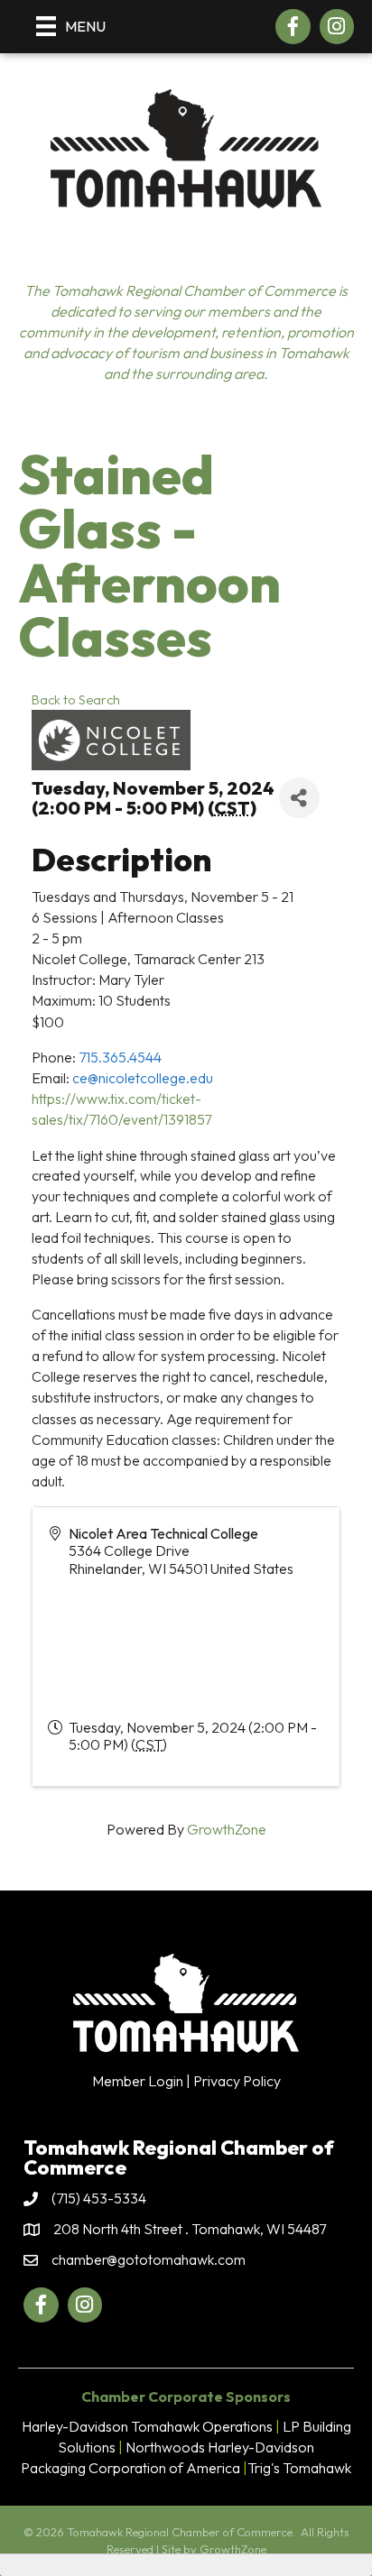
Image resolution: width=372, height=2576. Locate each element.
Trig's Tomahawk (299, 2468)
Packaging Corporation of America (130, 2468)
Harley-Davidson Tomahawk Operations (147, 2426)
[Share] (299, 798)
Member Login (138, 2081)
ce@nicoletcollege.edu (143, 1078)
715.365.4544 (120, 1057)
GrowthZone (227, 1829)
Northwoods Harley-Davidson (220, 2447)
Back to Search (76, 700)
